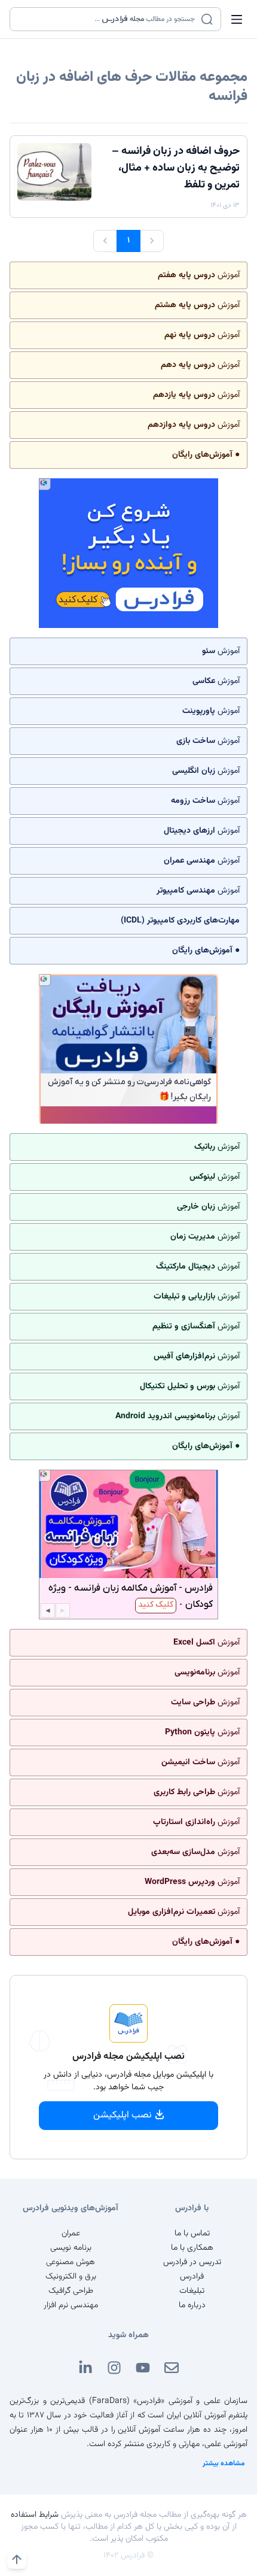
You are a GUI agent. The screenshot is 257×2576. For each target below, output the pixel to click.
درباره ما (192, 2305)
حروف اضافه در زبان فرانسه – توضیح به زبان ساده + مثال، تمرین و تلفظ (176, 168)
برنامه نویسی (71, 2248)
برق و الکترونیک (71, 2277)
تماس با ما (192, 2234)
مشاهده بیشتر (224, 2463)
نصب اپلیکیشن (123, 2115)
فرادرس (192, 2277)
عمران (71, 2234)
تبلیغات (192, 2291)
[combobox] (108, 19)
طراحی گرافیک (71, 2291)
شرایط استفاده (35, 2515)
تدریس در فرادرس (192, 2262)
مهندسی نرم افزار (71, 2305)
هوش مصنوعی (71, 2262)
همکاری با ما (192, 2248)
